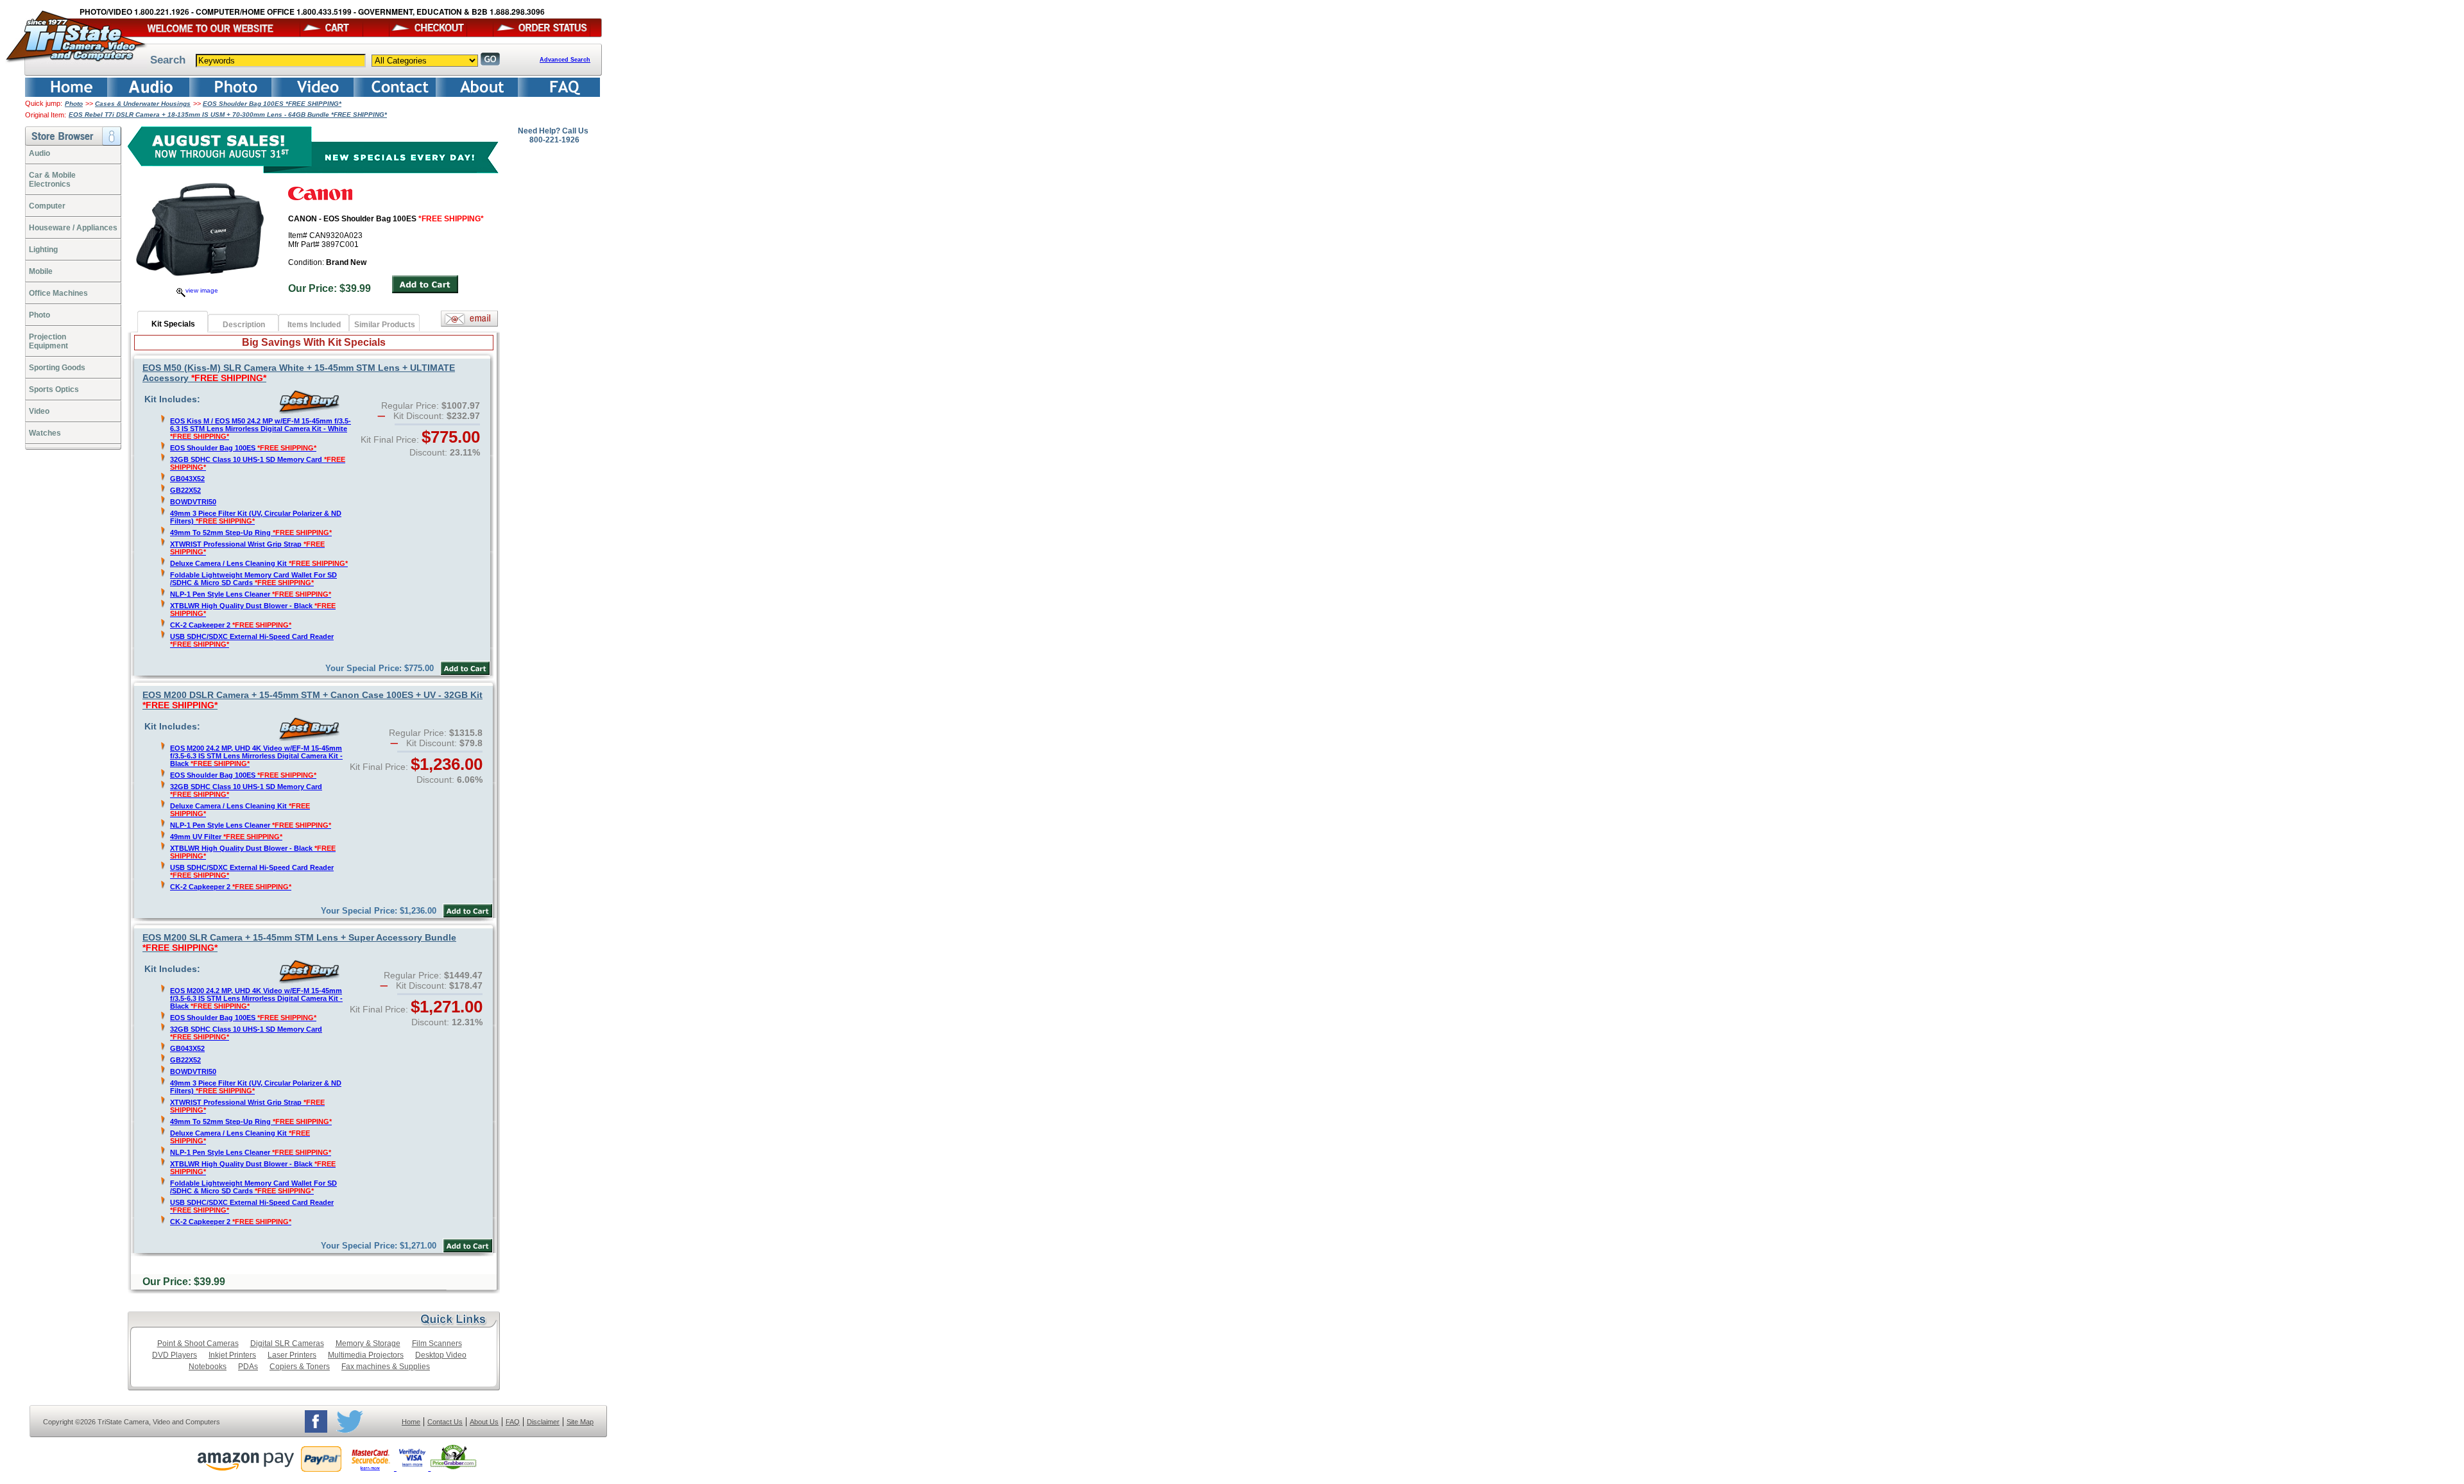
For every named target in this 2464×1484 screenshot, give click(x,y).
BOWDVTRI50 (193, 502)
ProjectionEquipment (48, 341)
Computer (47, 206)
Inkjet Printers (232, 1355)
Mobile (41, 271)
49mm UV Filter (226, 837)
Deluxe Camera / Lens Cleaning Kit (259, 563)
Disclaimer (543, 1422)
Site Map (580, 1422)
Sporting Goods (57, 368)
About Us (484, 1422)
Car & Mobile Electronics (52, 180)
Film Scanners (437, 1343)
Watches (45, 433)
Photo (74, 104)
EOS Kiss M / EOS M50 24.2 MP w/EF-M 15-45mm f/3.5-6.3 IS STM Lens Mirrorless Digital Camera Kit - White (261, 429)
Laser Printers (292, 1355)
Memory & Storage (368, 1343)
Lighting (43, 250)
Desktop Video (441, 1355)
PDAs (248, 1367)
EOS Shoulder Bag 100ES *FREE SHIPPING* (272, 104)
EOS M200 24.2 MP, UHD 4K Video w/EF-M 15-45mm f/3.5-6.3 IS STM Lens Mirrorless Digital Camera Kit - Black (256, 756)
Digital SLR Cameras (287, 1343)
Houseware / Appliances (73, 228)
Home (411, 1422)
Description (244, 325)
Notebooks (208, 1367)
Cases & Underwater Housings (143, 104)
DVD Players (175, 1355)
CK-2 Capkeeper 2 (231, 625)
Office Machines (58, 293)
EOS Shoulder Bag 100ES (243, 448)
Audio (39, 153)
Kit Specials (173, 324)
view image (202, 290)
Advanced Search (565, 60)
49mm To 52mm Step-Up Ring (251, 533)
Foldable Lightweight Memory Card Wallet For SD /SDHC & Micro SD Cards (253, 579)
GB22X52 (185, 490)
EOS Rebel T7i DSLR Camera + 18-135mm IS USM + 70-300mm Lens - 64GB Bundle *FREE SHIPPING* (228, 115)
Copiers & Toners (300, 1367)
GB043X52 (187, 479)
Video (39, 411)
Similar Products (385, 325)
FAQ (513, 1422)
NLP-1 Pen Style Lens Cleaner (251, 594)
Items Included (314, 325)
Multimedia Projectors (366, 1355)
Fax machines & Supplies (386, 1367)
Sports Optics (54, 389)
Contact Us (445, 1422)
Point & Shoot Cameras (198, 1343)
